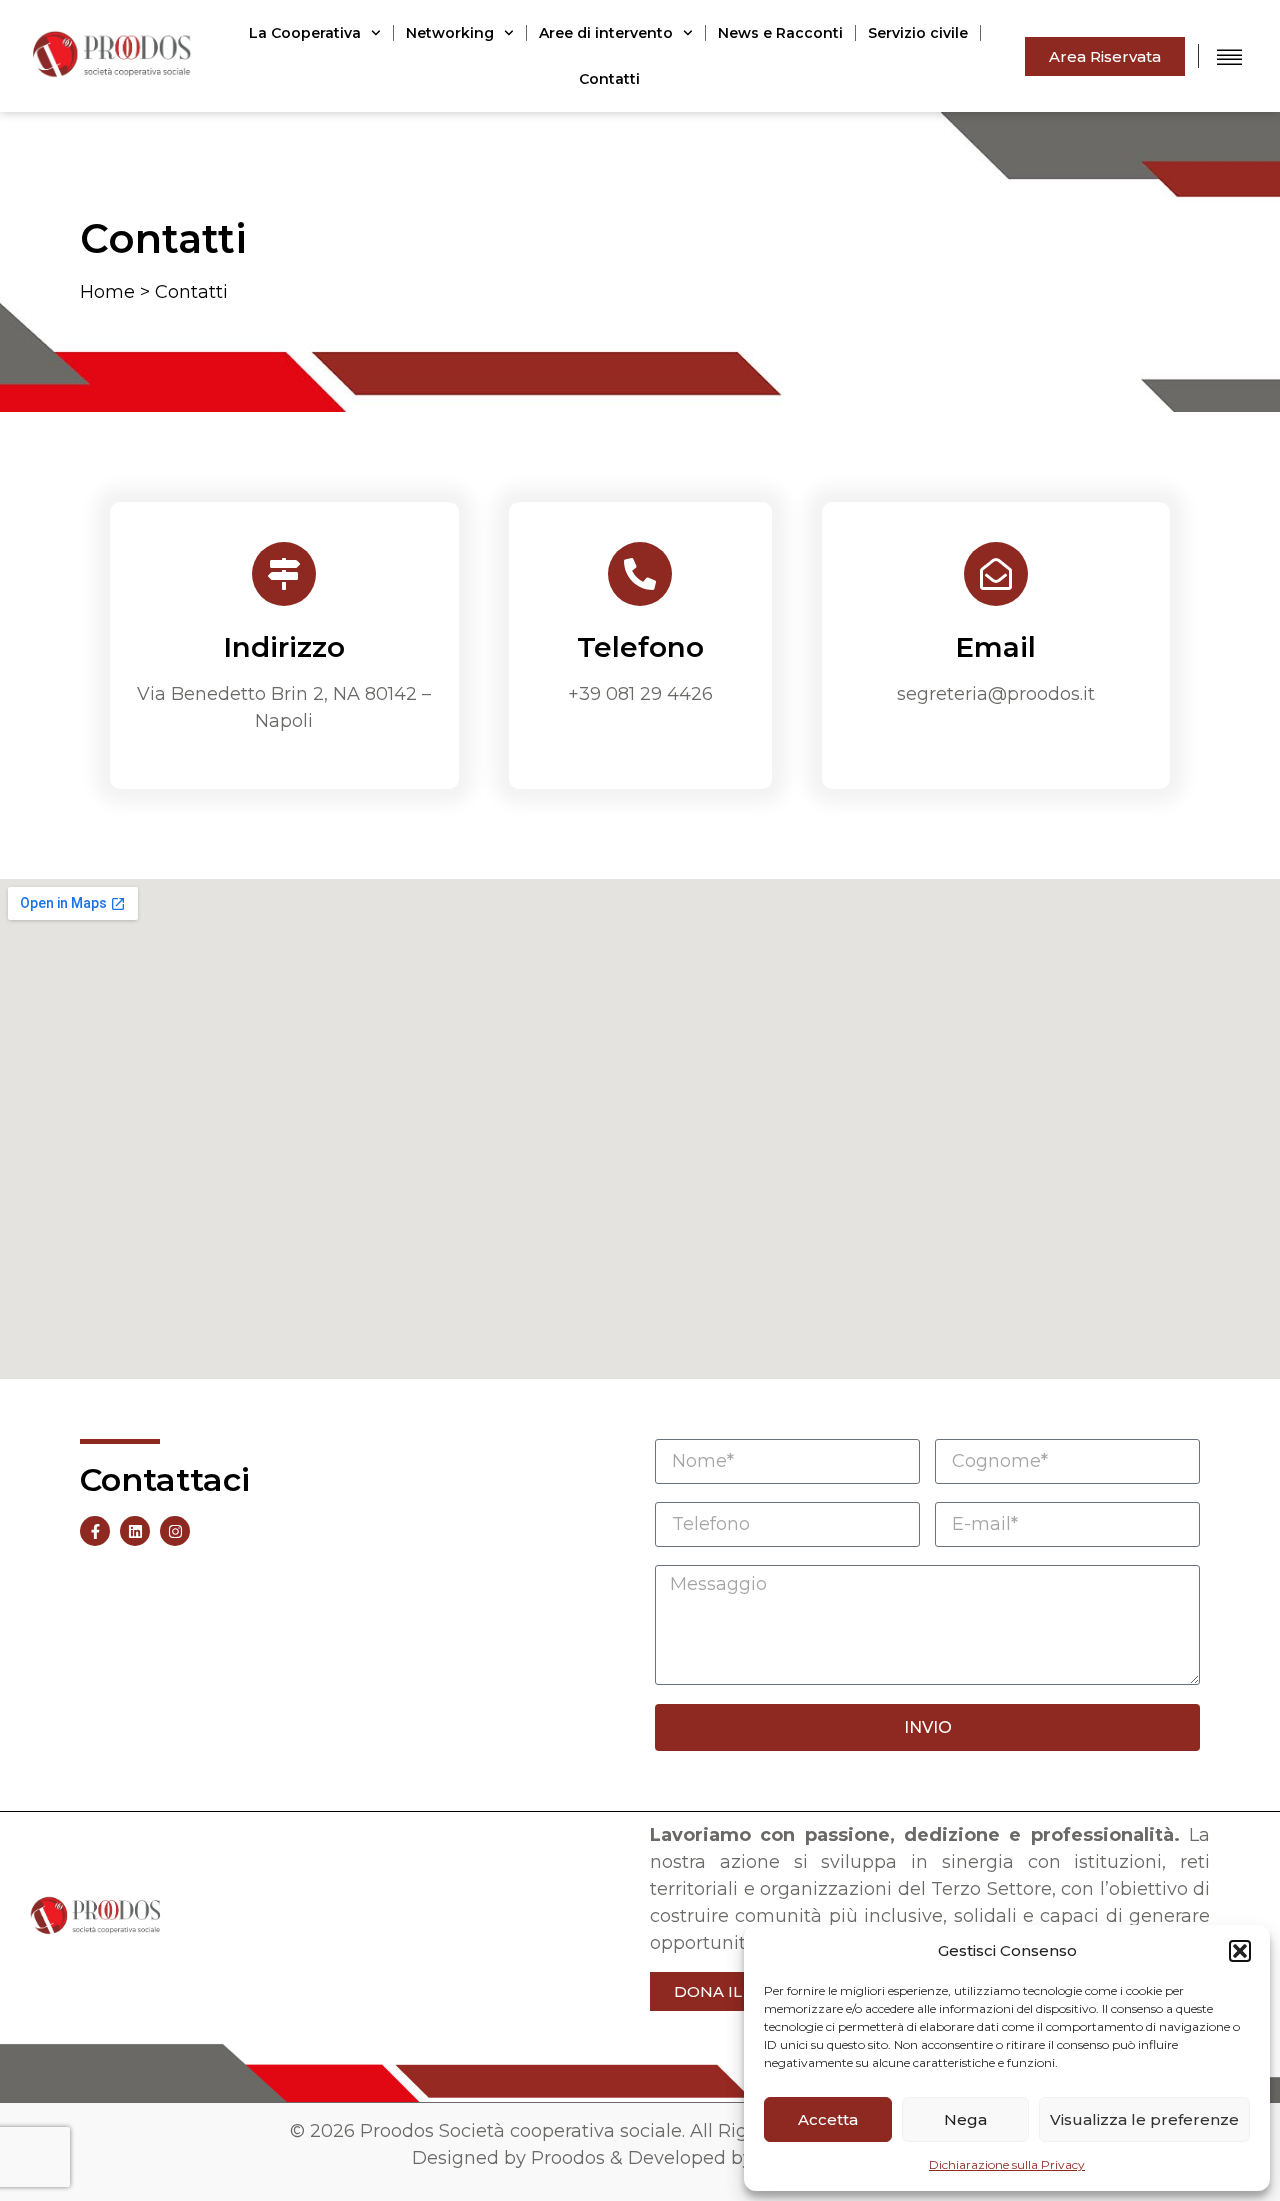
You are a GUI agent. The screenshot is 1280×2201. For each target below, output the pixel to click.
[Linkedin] (135, 1531)
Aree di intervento (606, 33)
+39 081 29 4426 (640, 694)
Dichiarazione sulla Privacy (1007, 2164)
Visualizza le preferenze (1144, 2119)
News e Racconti (780, 33)
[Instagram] (175, 1531)
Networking (450, 33)
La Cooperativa (305, 33)
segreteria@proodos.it (996, 694)
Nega (965, 2119)
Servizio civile (918, 33)
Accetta (828, 2119)
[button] (1240, 1951)
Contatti (609, 79)
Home (107, 292)
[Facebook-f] (95, 1531)
